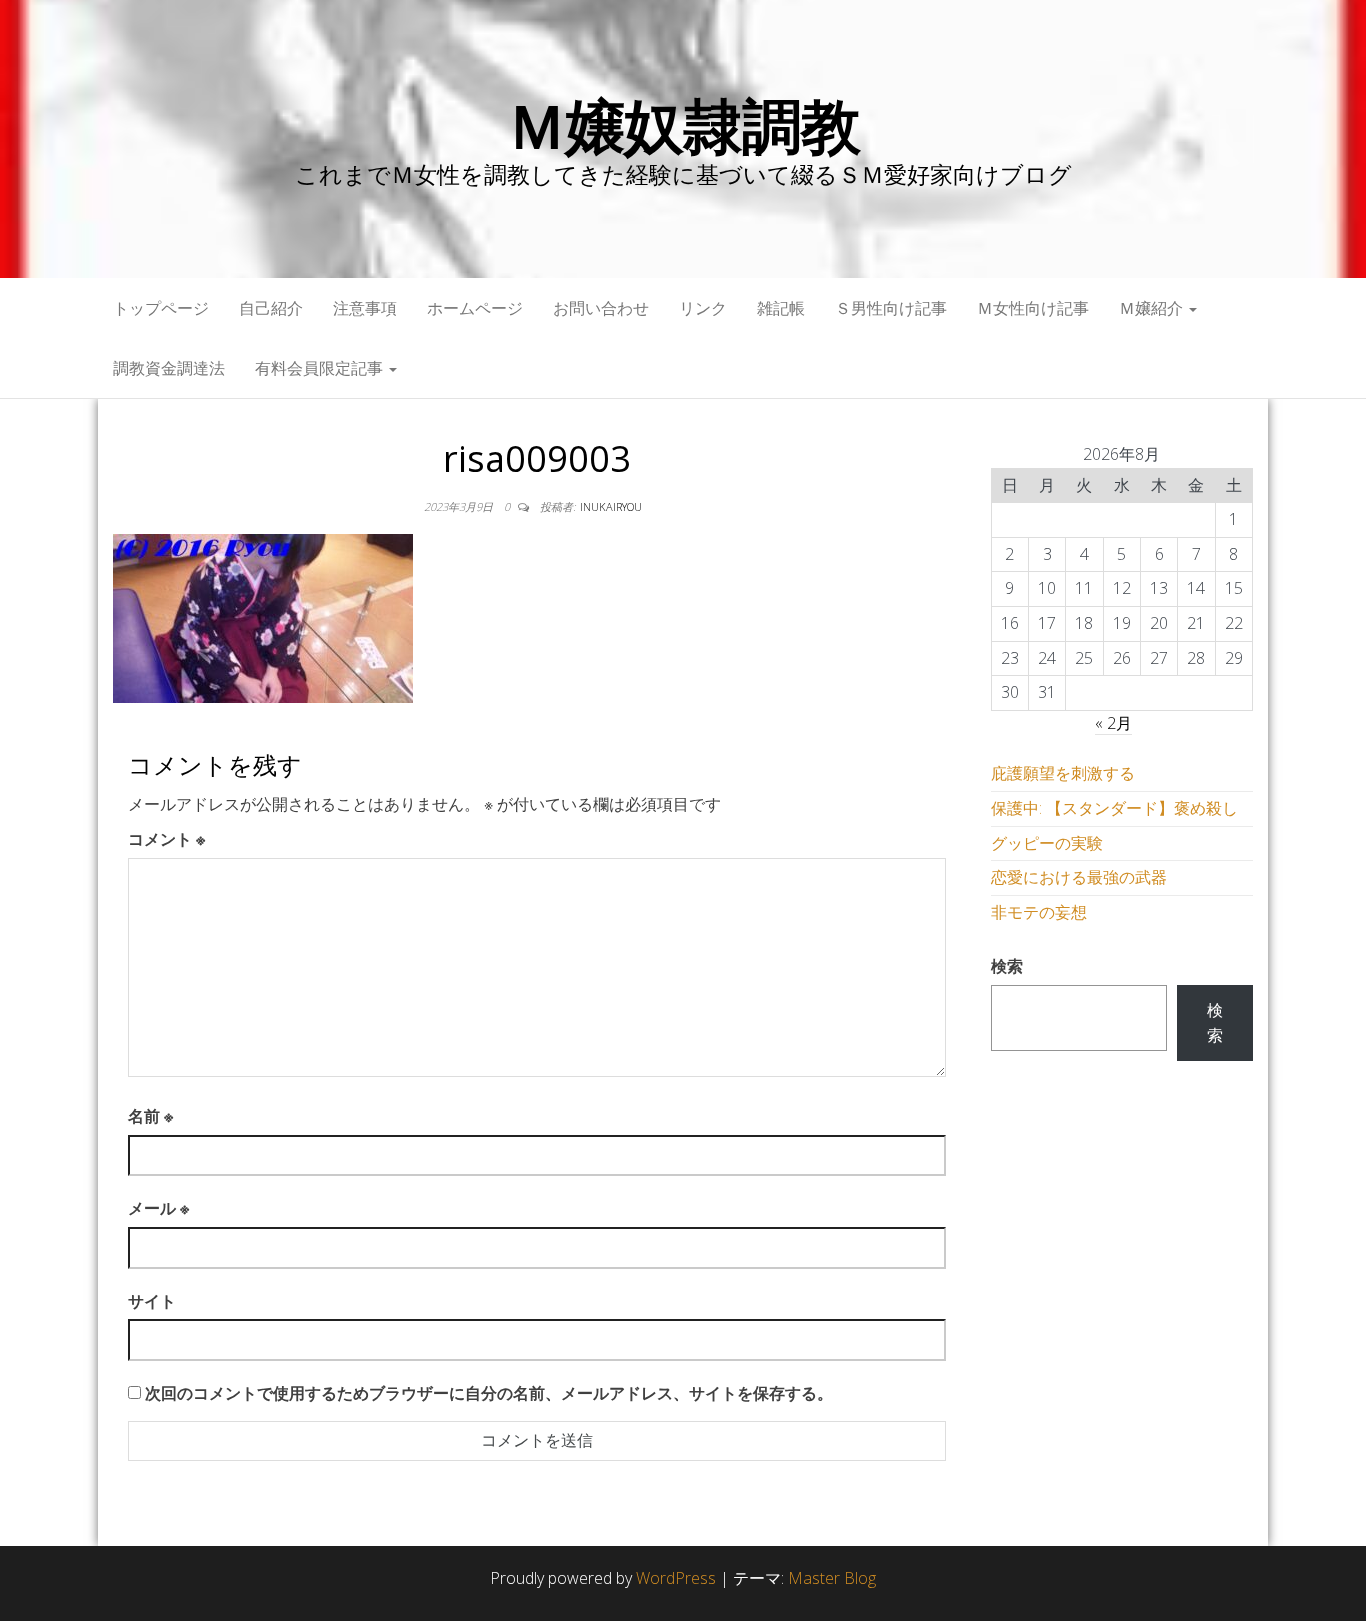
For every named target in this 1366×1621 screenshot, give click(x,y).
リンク (703, 308)
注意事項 (365, 308)
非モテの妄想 (1039, 912)
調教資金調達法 (169, 368)
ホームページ (475, 308)
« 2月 (1113, 723)
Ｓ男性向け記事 (891, 308)
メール (158, 1208)
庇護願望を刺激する (1063, 773)
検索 (1007, 966)
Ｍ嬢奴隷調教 (683, 125)
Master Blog (832, 1578)
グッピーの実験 (1047, 843)
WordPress (676, 1578)
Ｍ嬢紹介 (1153, 308)
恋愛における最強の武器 (1079, 877)
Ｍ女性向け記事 (1033, 308)
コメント (166, 839)
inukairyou (611, 506)
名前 (150, 1116)
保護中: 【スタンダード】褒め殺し (1114, 808)
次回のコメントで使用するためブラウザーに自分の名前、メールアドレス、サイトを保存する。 (489, 1393)
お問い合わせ (601, 308)
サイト (152, 1301)
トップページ (161, 308)
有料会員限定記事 (321, 368)
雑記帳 (781, 308)
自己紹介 (271, 308)
